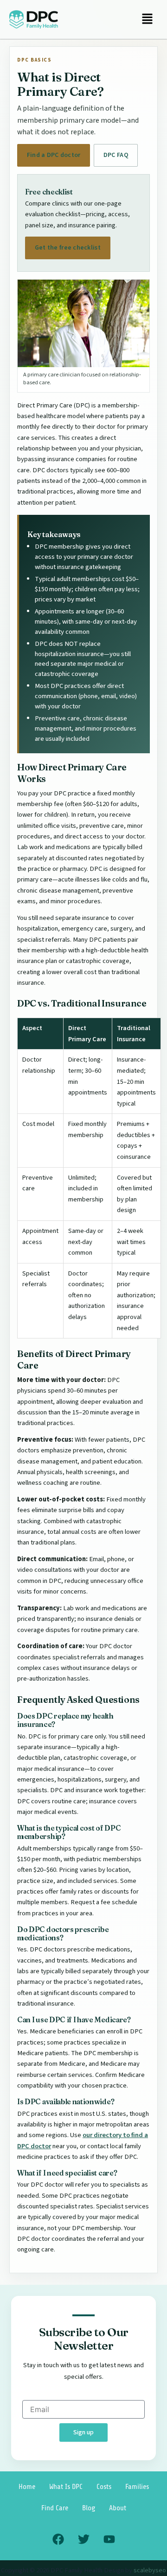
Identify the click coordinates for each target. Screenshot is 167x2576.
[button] (147, 19)
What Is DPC (66, 2487)
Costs (104, 2487)
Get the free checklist (68, 248)
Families (137, 2487)
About (118, 2508)
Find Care (55, 2508)
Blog (89, 2508)
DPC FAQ (116, 155)
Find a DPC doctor (54, 155)
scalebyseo (150, 2570)
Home (27, 2487)
